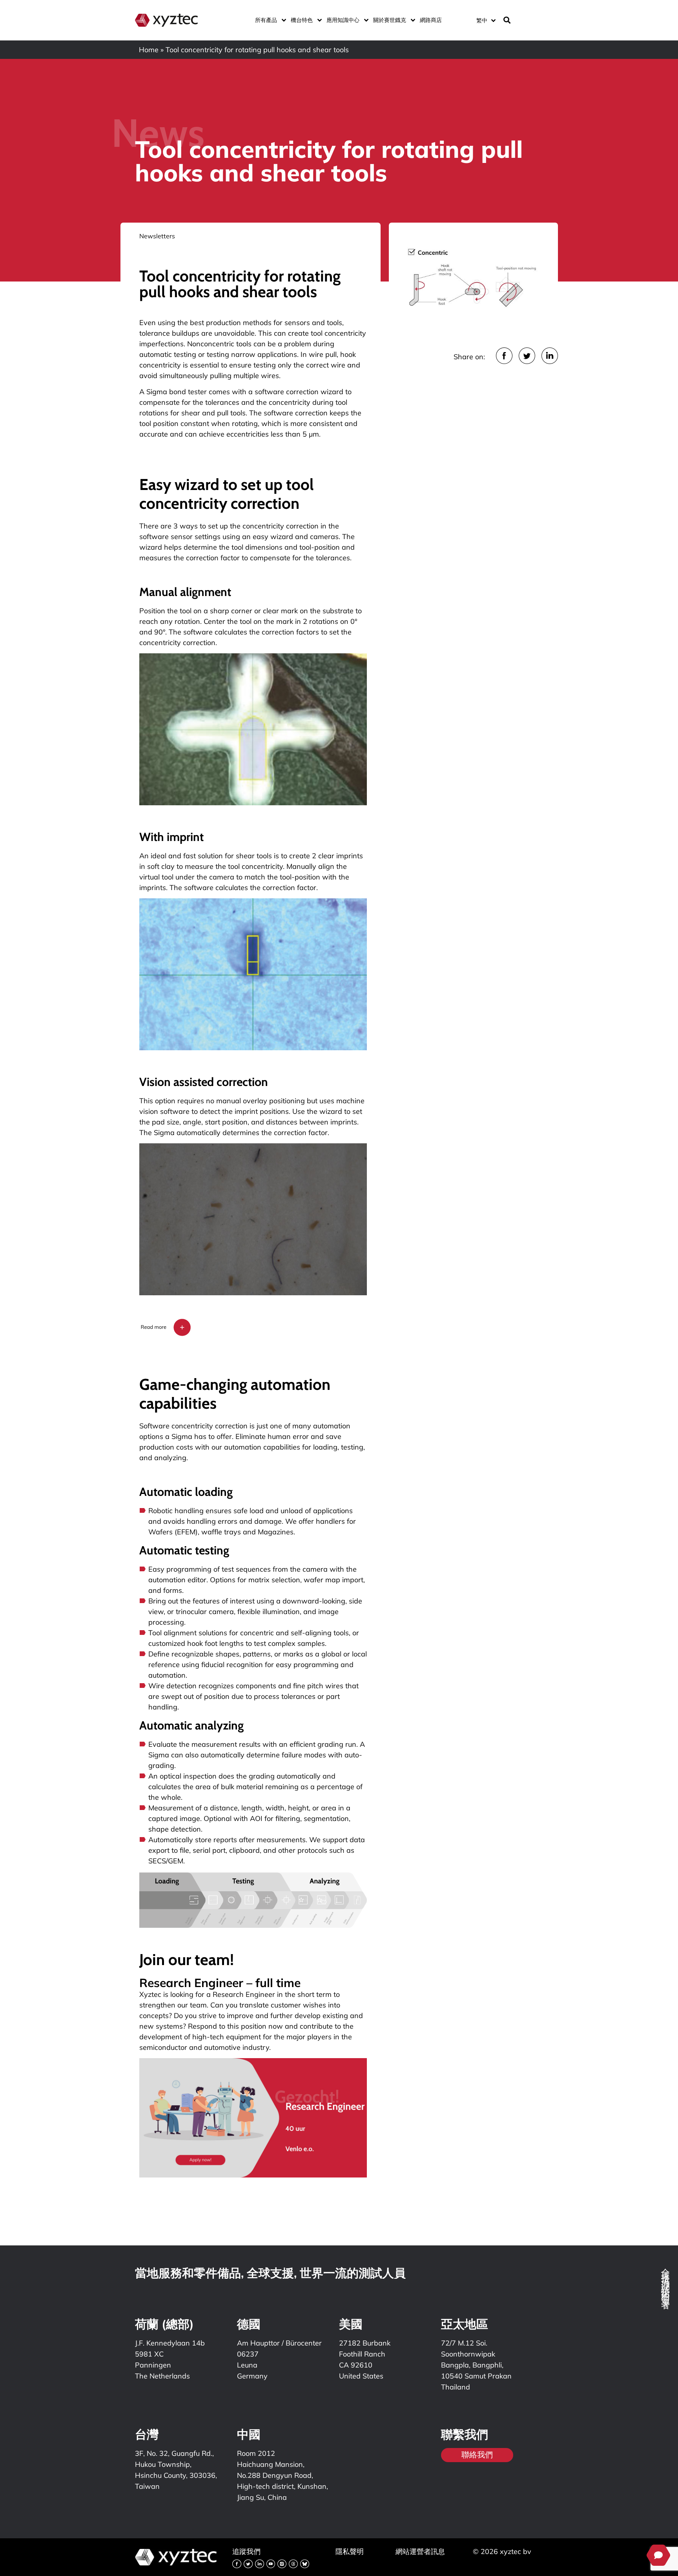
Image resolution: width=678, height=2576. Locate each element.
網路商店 (431, 20)
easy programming (307, 1665)
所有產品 (266, 20)
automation (332, 1426)
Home (149, 50)
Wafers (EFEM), (175, 1532)
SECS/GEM (166, 1861)
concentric (258, 1633)
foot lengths (223, 1643)
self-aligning (311, 1633)
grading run (337, 1744)
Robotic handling (177, 1511)
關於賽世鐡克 (390, 20)
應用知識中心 (343, 20)
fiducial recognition (232, 1665)
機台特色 (302, 20)
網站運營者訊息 (420, 2551)
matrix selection (274, 1580)
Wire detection (172, 1686)
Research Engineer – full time (220, 1983)
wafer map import (334, 1580)
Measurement (172, 1808)
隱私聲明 (350, 2551)
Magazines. (276, 1532)
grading (263, 1776)
